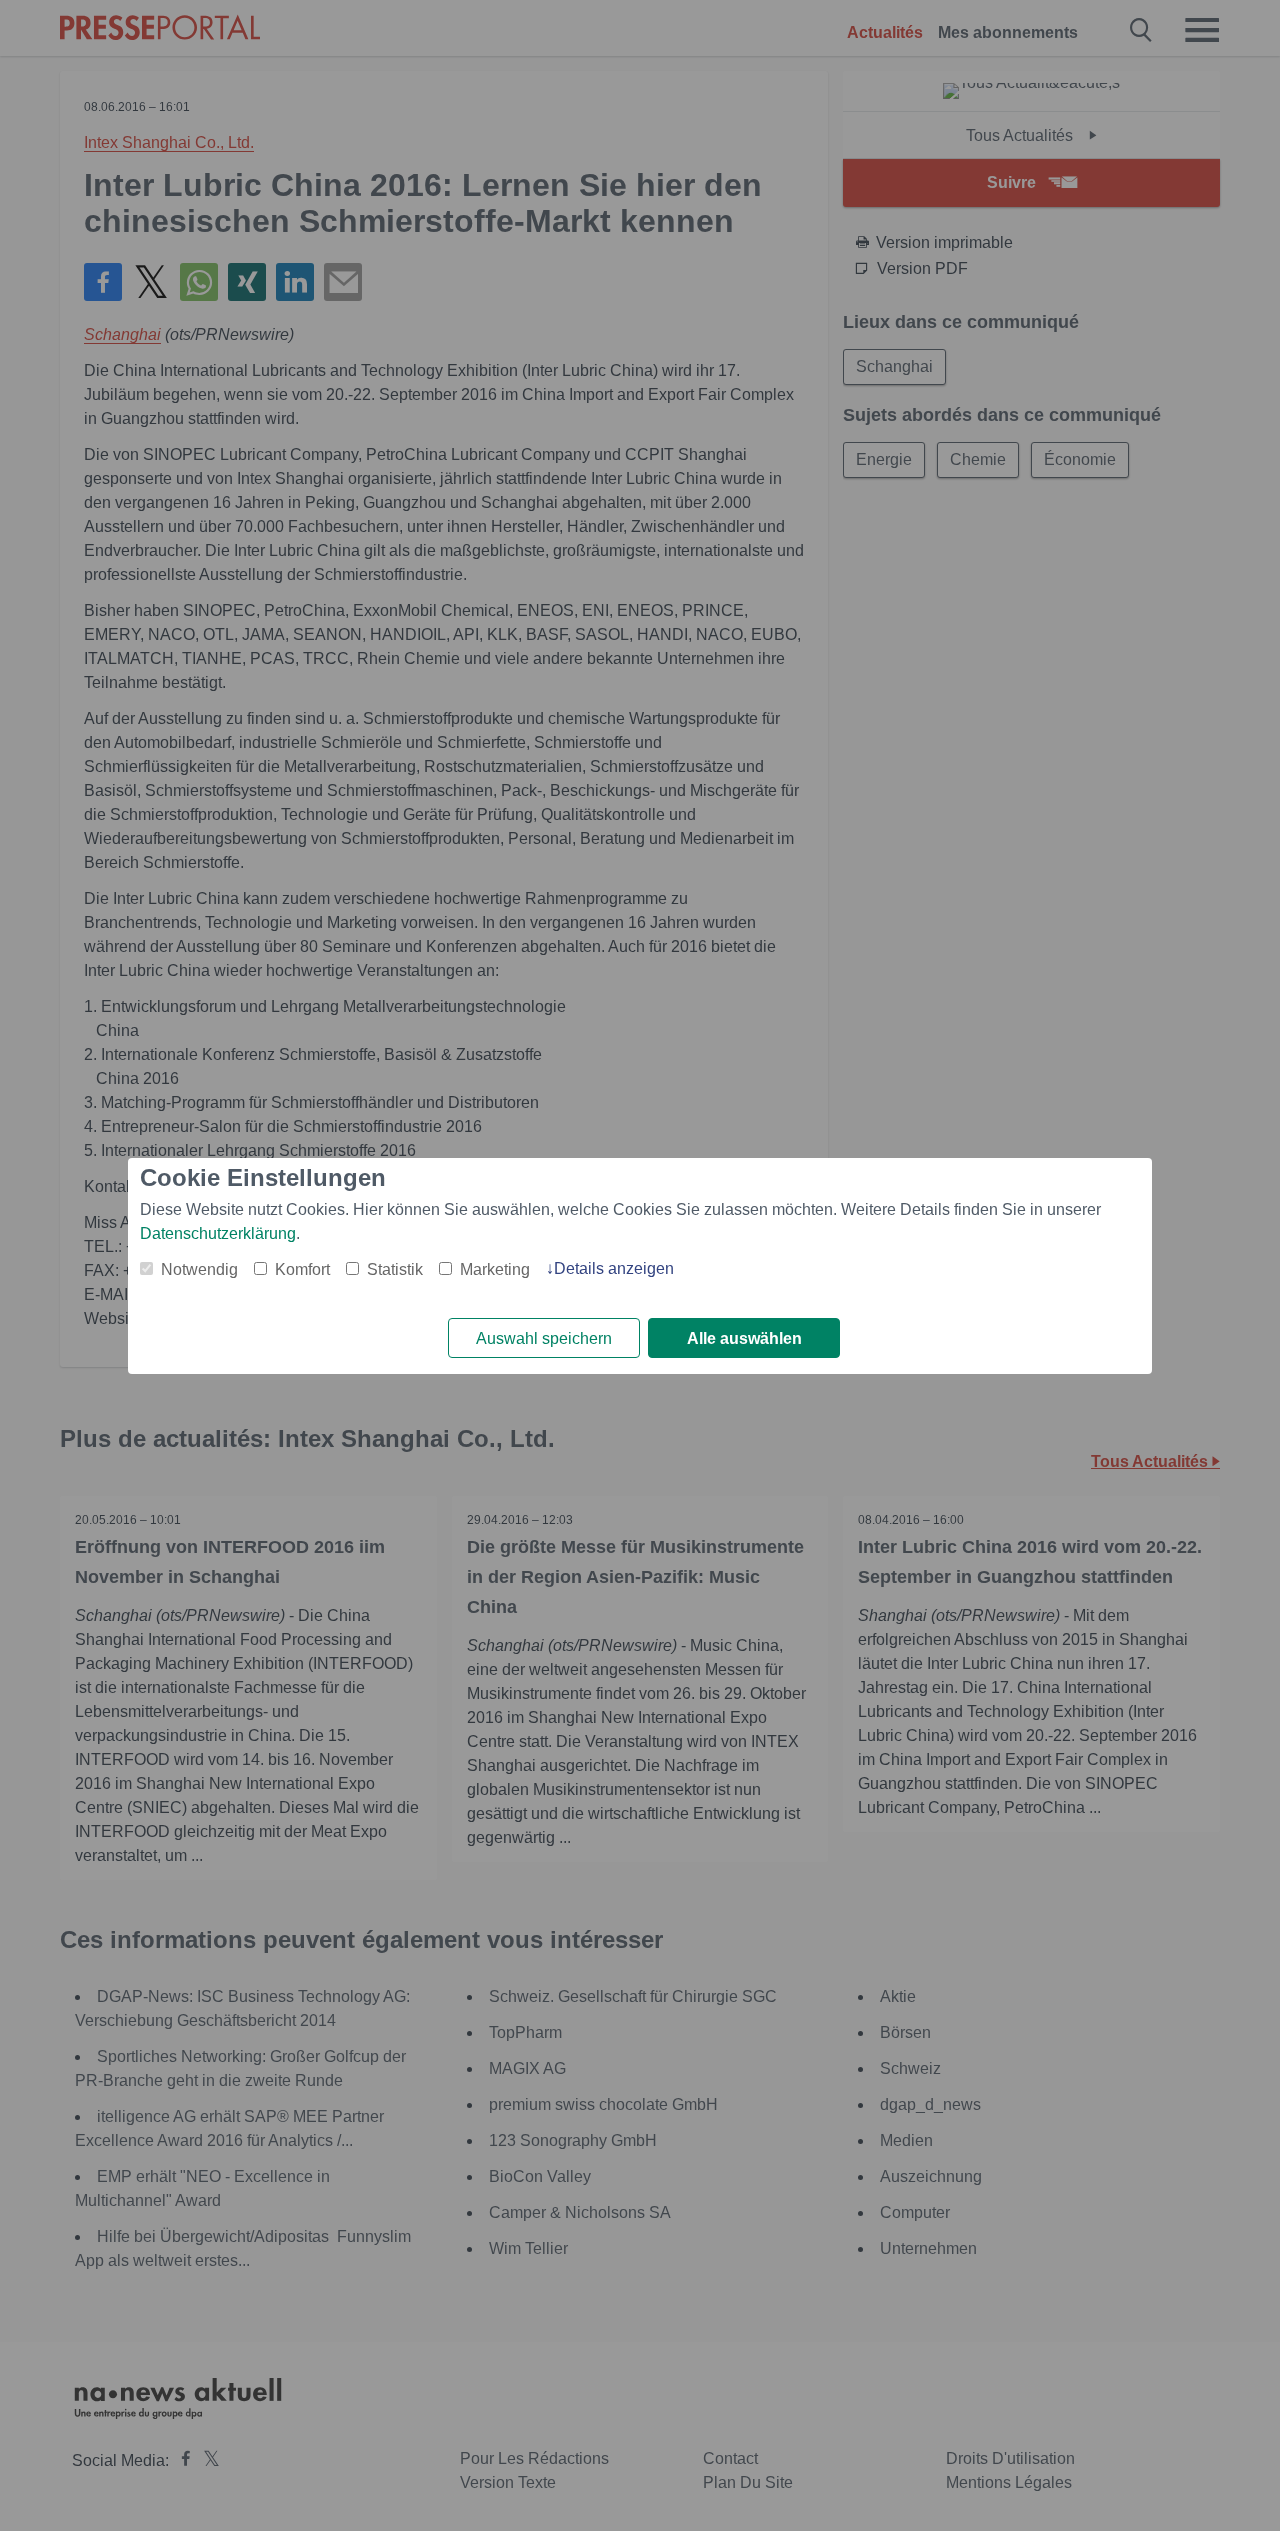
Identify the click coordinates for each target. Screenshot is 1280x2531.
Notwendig (199, 1269)
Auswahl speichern (544, 1338)
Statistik (395, 1269)
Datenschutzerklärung (218, 1233)
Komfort (302, 1269)
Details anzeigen (614, 1268)
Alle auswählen (744, 1338)
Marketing (495, 1269)
